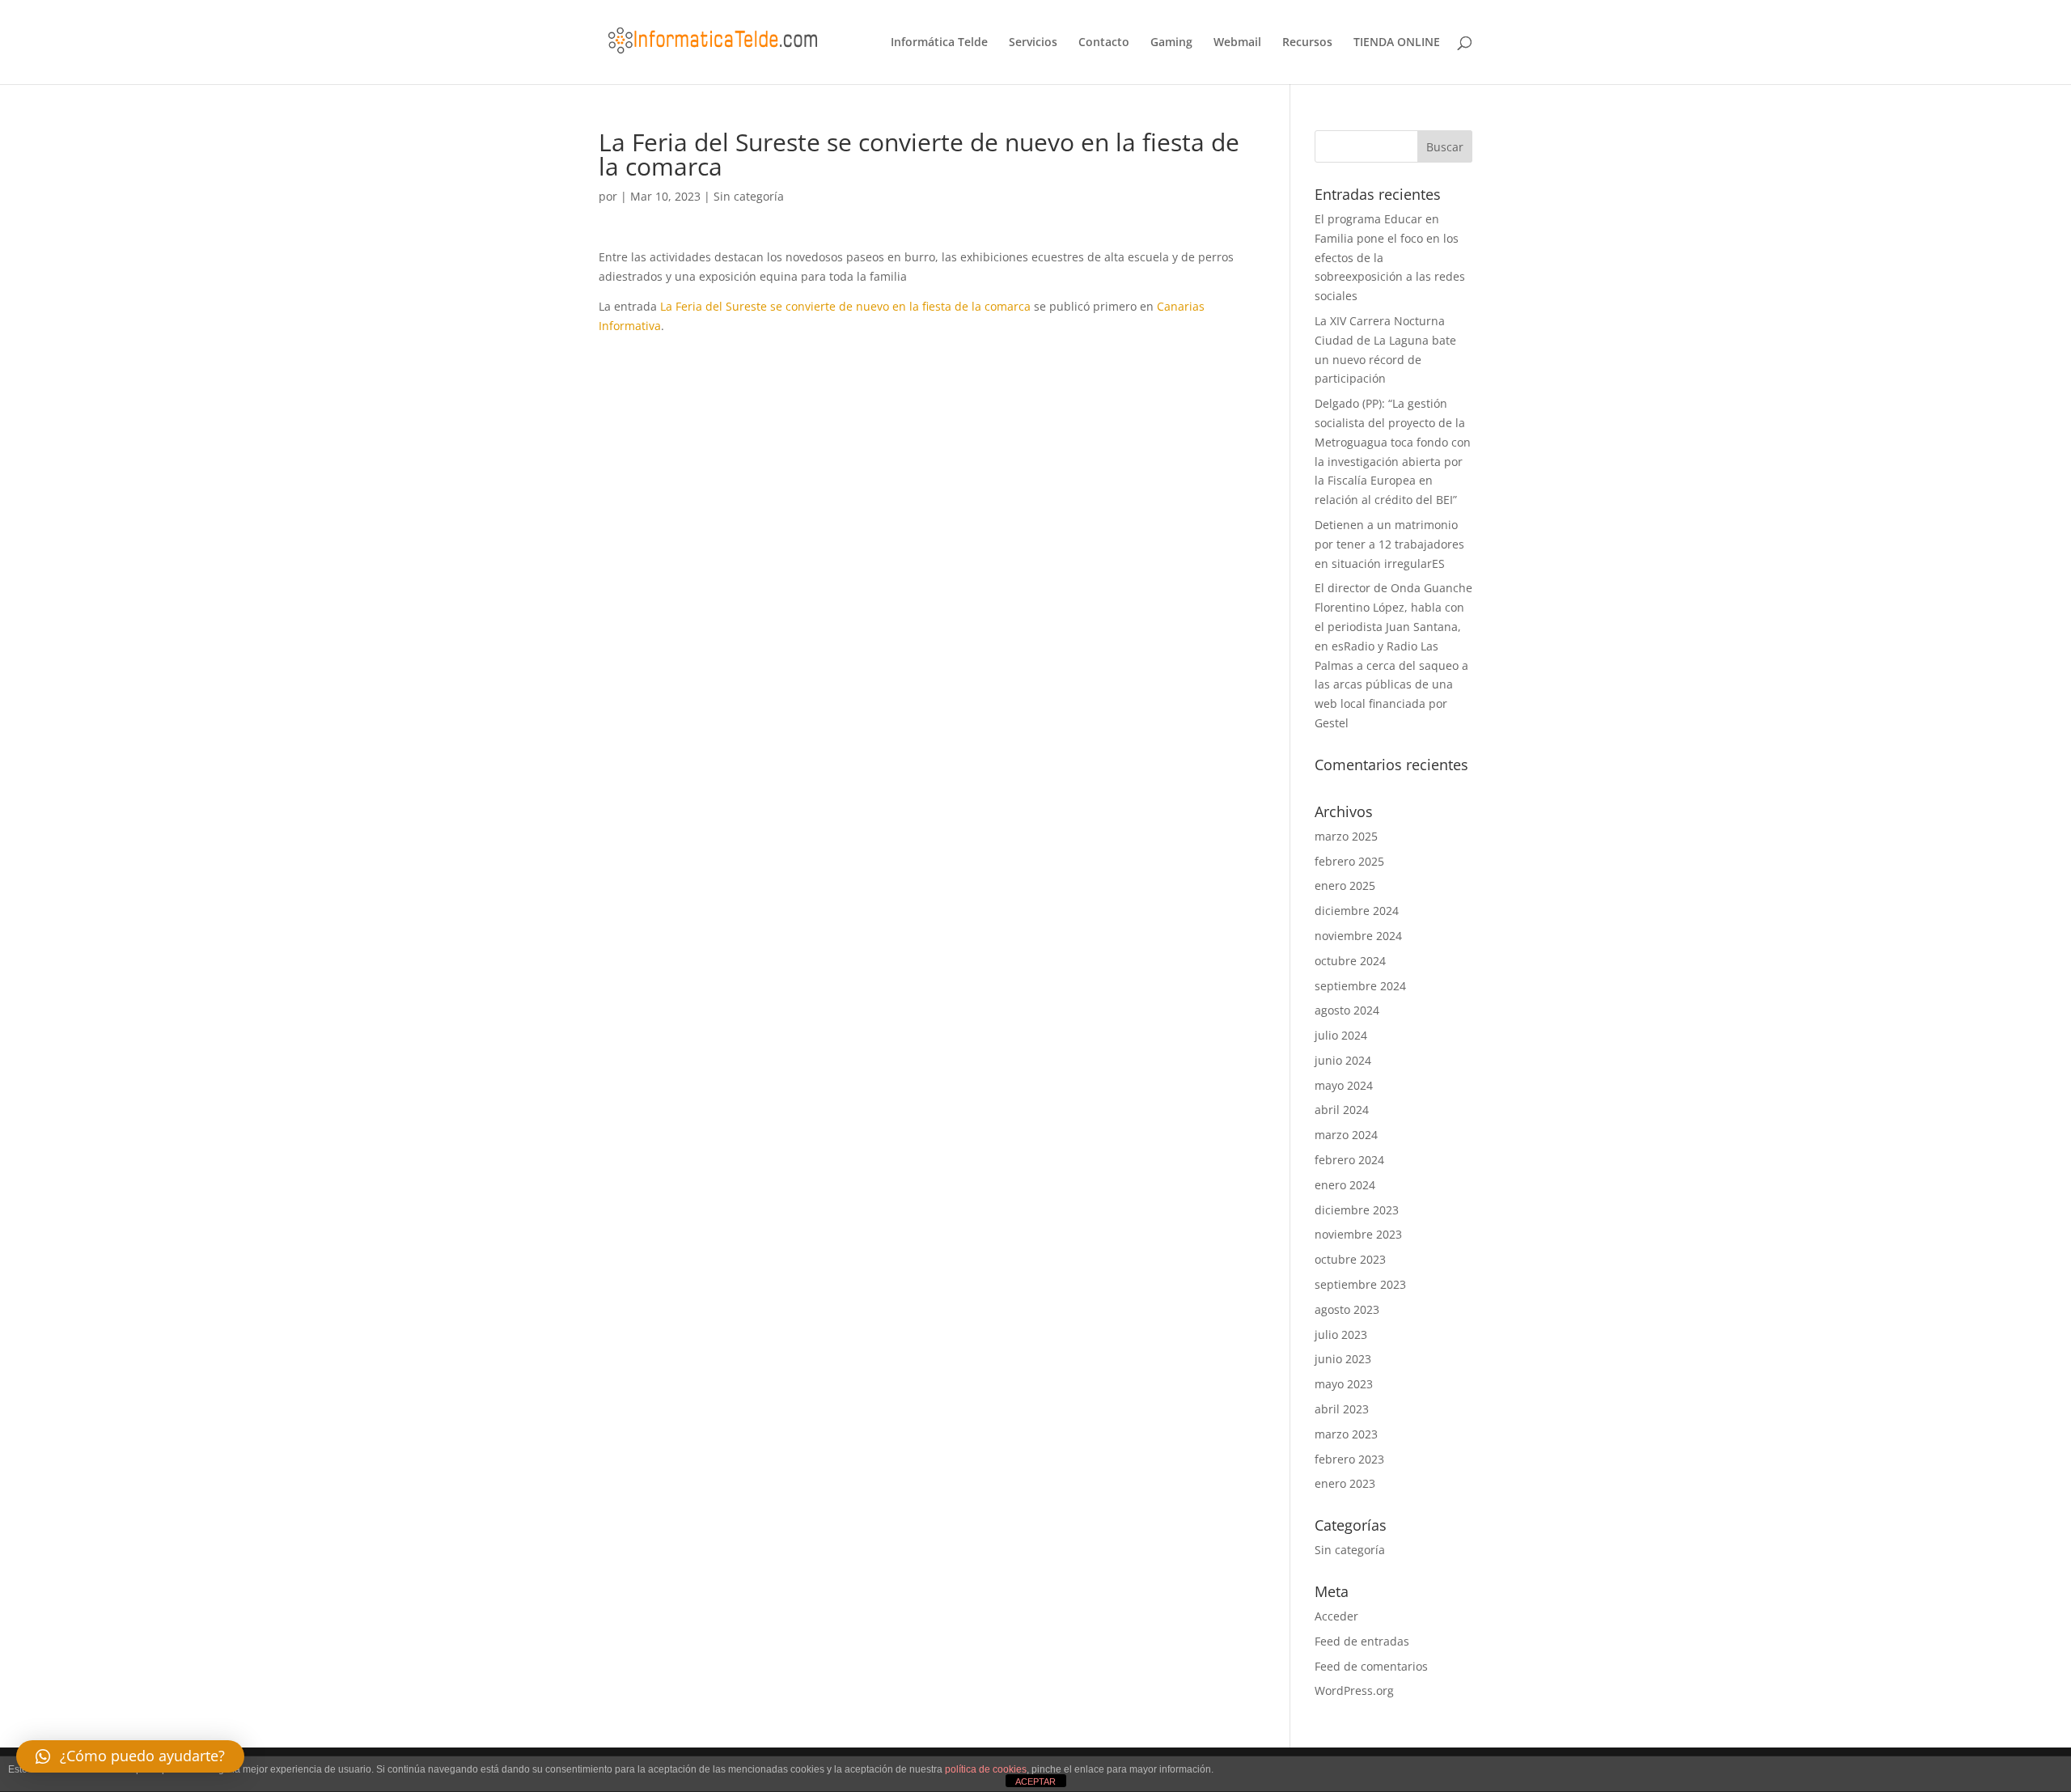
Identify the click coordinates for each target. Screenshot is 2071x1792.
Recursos (1307, 43)
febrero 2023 (1349, 1459)
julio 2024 (1341, 1035)
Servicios (1033, 43)
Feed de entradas (1362, 1641)
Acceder (1336, 1616)
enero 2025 (1345, 885)
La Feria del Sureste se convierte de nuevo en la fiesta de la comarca (845, 306)
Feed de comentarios (1371, 1666)
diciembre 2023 (1357, 1210)
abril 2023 (1342, 1409)
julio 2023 (1341, 1334)
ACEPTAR (1035, 1781)
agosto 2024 (1347, 1010)
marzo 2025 (1346, 836)
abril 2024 (1342, 1110)
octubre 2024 (1350, 961)
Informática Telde (939, 43)
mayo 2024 (1344, 1085)
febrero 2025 (1349, 861)
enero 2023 (1345, 1483)
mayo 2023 (1344, 1384)
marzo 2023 (1346, 1434)
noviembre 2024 (1358, 936)
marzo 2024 (1346, 1135)
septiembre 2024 (1360, 986)
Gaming (1171, 43)
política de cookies (986, 1769)
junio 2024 (1343, 1060)
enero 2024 (1345, 1185)
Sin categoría (749, 196)
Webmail (1237, 43)
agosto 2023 (1347, 1309)
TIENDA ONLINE (1397, 43)
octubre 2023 (1350, 1259)
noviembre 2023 (1358, 1234)
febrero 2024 (1349, 1160)
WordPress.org (1354, 1690)
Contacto (1104, 43)
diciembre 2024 (1357, 911)
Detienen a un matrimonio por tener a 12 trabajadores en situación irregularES (1389, 544)
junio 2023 (1343, 1359)
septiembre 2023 (1360, 1284)
